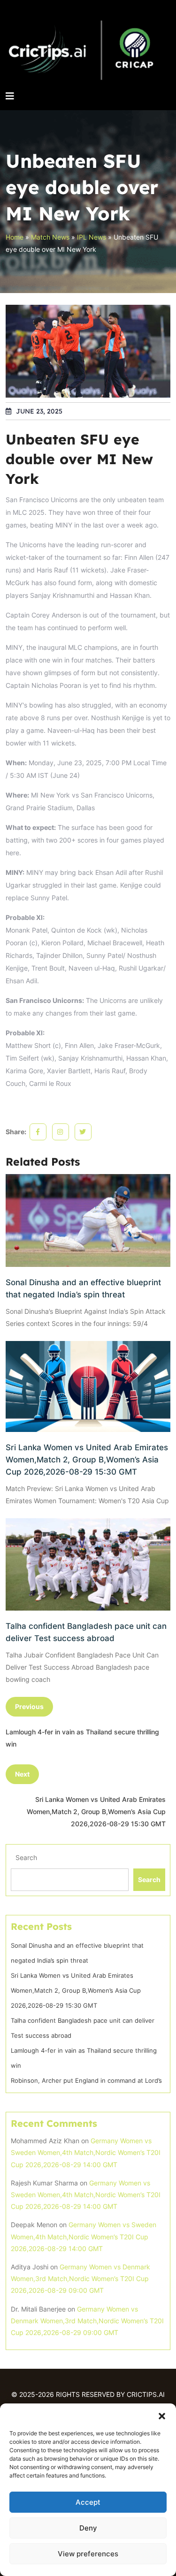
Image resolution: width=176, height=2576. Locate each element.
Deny (88, 2528)
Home (15, 237)
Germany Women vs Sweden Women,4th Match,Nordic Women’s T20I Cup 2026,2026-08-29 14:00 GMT (86, 2152)
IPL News (92, 237)
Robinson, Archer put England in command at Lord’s (86, 2080)
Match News (50, 237)
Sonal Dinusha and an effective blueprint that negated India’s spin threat (83, 1288)
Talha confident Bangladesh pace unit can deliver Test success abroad (86, 1632)
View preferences (88, 2554)
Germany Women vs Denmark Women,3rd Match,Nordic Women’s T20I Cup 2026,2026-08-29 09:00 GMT (80, 2278)
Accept (88, 2502)
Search (26, 1857)
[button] (162, 2415)
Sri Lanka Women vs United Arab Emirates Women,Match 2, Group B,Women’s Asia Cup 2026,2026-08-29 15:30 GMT (87, 1460)
